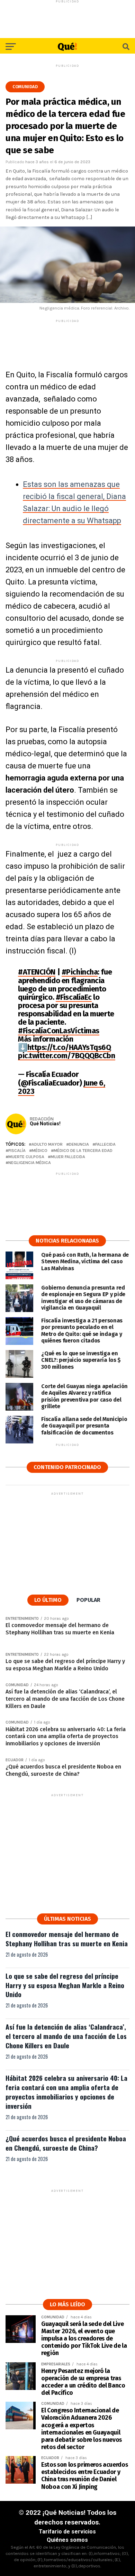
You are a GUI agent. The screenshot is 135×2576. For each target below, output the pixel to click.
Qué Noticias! (45, 1124)
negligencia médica (30, 1163)
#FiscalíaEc (74, 997)
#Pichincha (80, 972)
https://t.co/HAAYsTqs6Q (69, 1047)
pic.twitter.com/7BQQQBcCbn (67, 1056)
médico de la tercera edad (83, 1151)
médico (40, 1151)
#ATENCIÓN (37, 972)
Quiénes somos (67, 2540)
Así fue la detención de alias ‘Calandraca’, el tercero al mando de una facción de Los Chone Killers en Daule (66, 2036)
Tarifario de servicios (67, 2532)
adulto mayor (47, 1144)
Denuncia (79, 1144)
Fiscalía (17, 1151)
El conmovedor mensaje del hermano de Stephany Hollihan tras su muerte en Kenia (67, 1939)
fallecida (105, 1144)
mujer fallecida (68, 1157)
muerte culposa (26, 1157)
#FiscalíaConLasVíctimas (59, 1031)
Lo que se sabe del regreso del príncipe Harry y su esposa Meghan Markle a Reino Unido (65, 1985)
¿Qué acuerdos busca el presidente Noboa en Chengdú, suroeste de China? (66, 2143)
